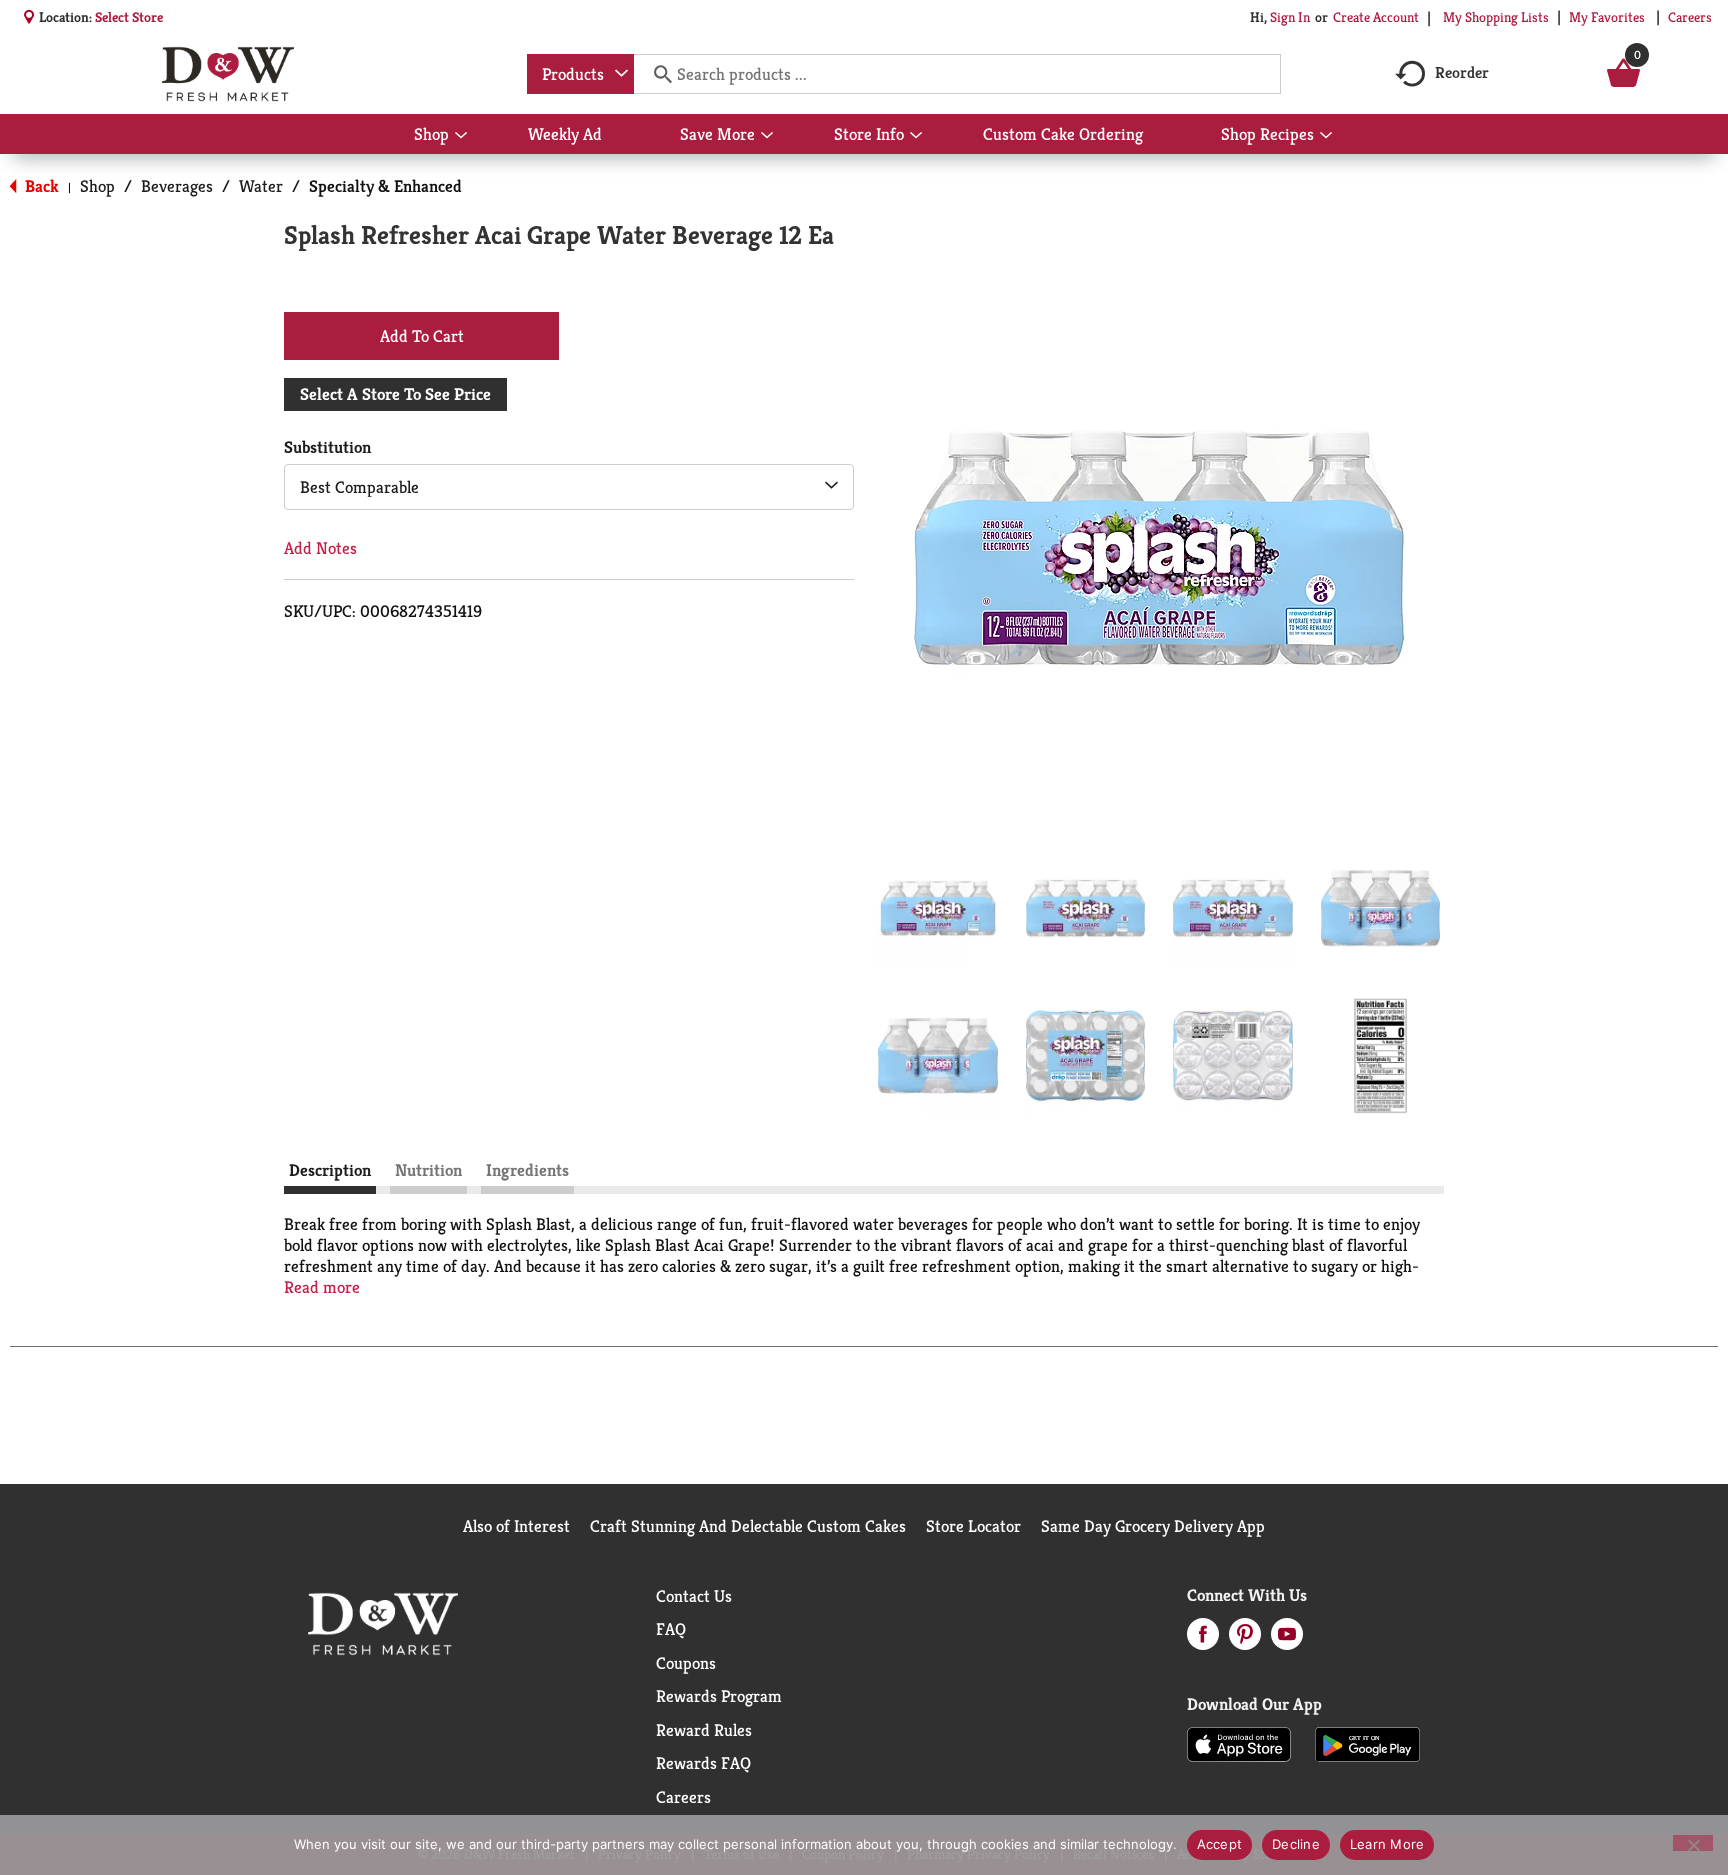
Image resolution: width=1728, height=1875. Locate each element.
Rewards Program (719, 1696)
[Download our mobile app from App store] (1239, 1743)
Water (261, 186)
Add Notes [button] (320, 548)
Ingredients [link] (527, 1170)
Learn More (1387, 1844)
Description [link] (330, 1170)
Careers (1690, 17)
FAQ (671, 1629)
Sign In (1290, 17)
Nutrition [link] (428, 1170)
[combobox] (580, 74)
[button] (938, 908)
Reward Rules (704, 1730)
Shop (97, 186)
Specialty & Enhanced (385, 186)
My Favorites (1607, 17)
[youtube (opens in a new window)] (1287, 1640)
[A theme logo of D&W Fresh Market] (227, 74)
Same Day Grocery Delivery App (1153, 1526)
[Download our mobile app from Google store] (1367, 1743)
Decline (1296, 1844)
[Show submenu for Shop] (461, 136)
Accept (1220, 1844)
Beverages (177, 186)
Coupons (686, 1663)
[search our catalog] (656, 74)
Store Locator (973, 1526)
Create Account (1376, 17)
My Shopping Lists (1496, 17)
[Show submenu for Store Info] (916, 136)
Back (40, 186)
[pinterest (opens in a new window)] (1245, 1640)
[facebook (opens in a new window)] (1203, 1640)
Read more (322, 1287)
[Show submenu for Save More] (767, 136)
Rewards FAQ (703, 1763)
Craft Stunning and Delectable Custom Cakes (748, 1526)
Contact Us (694, 1596)
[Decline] (1693, 1843)
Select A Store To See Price (395, 394)
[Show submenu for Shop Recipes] (1326, 136)
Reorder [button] (1462, 72)
